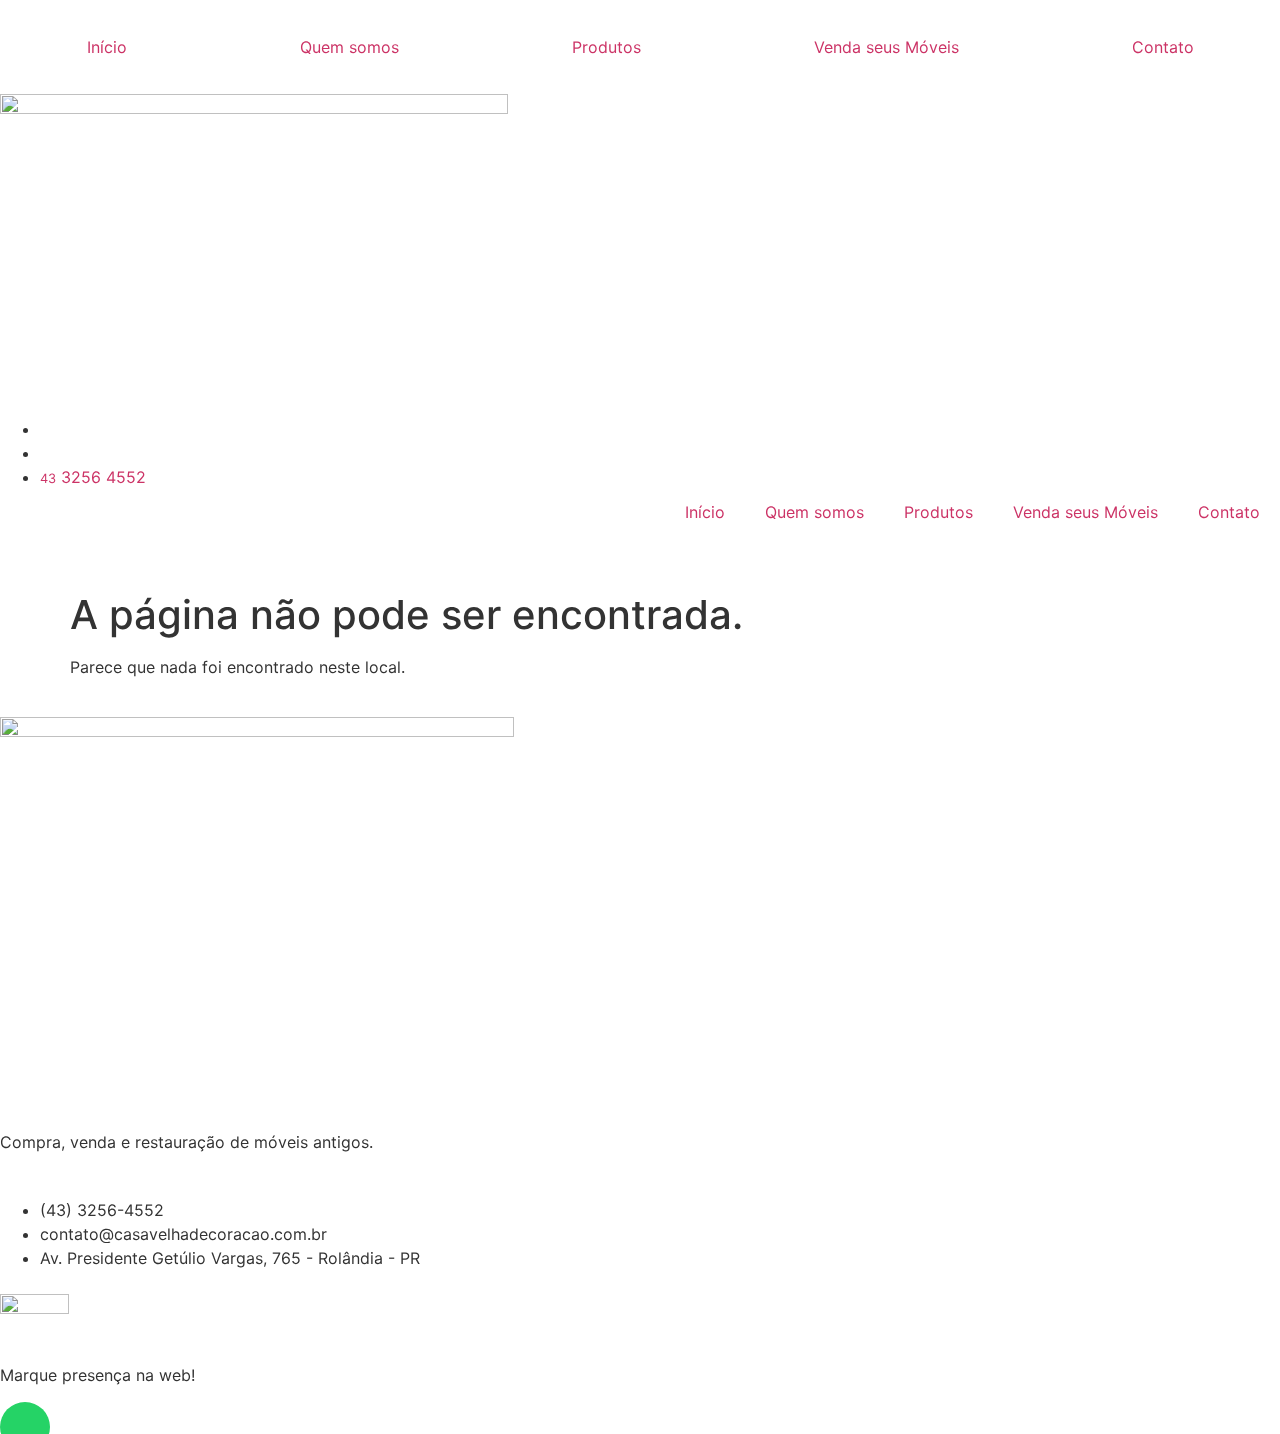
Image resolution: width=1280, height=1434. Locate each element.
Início (107, 47)
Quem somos (349, 47)
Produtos (606, 47)
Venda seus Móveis (886, 47)
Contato (1163, 47)
